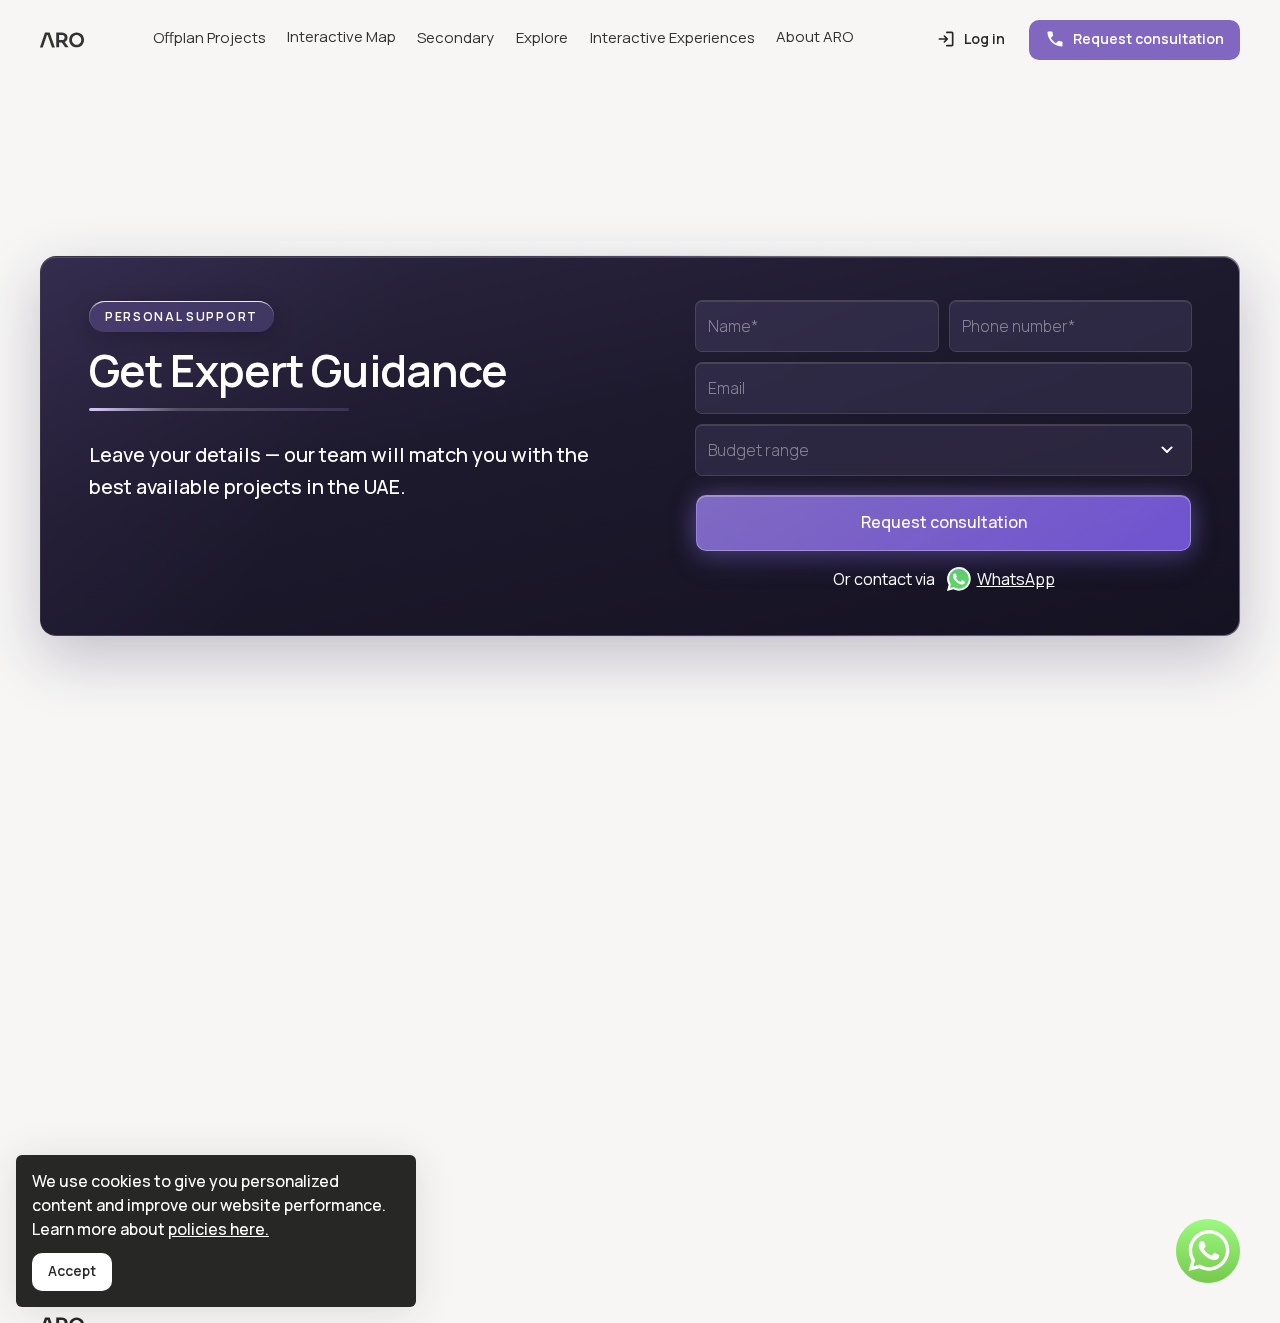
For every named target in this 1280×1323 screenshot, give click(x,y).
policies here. (218, 1229)
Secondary (455, 37)
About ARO (814, 36)
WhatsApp (1016, 579)
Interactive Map (341, 36)
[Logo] (62, 40)
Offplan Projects (209, 37)
